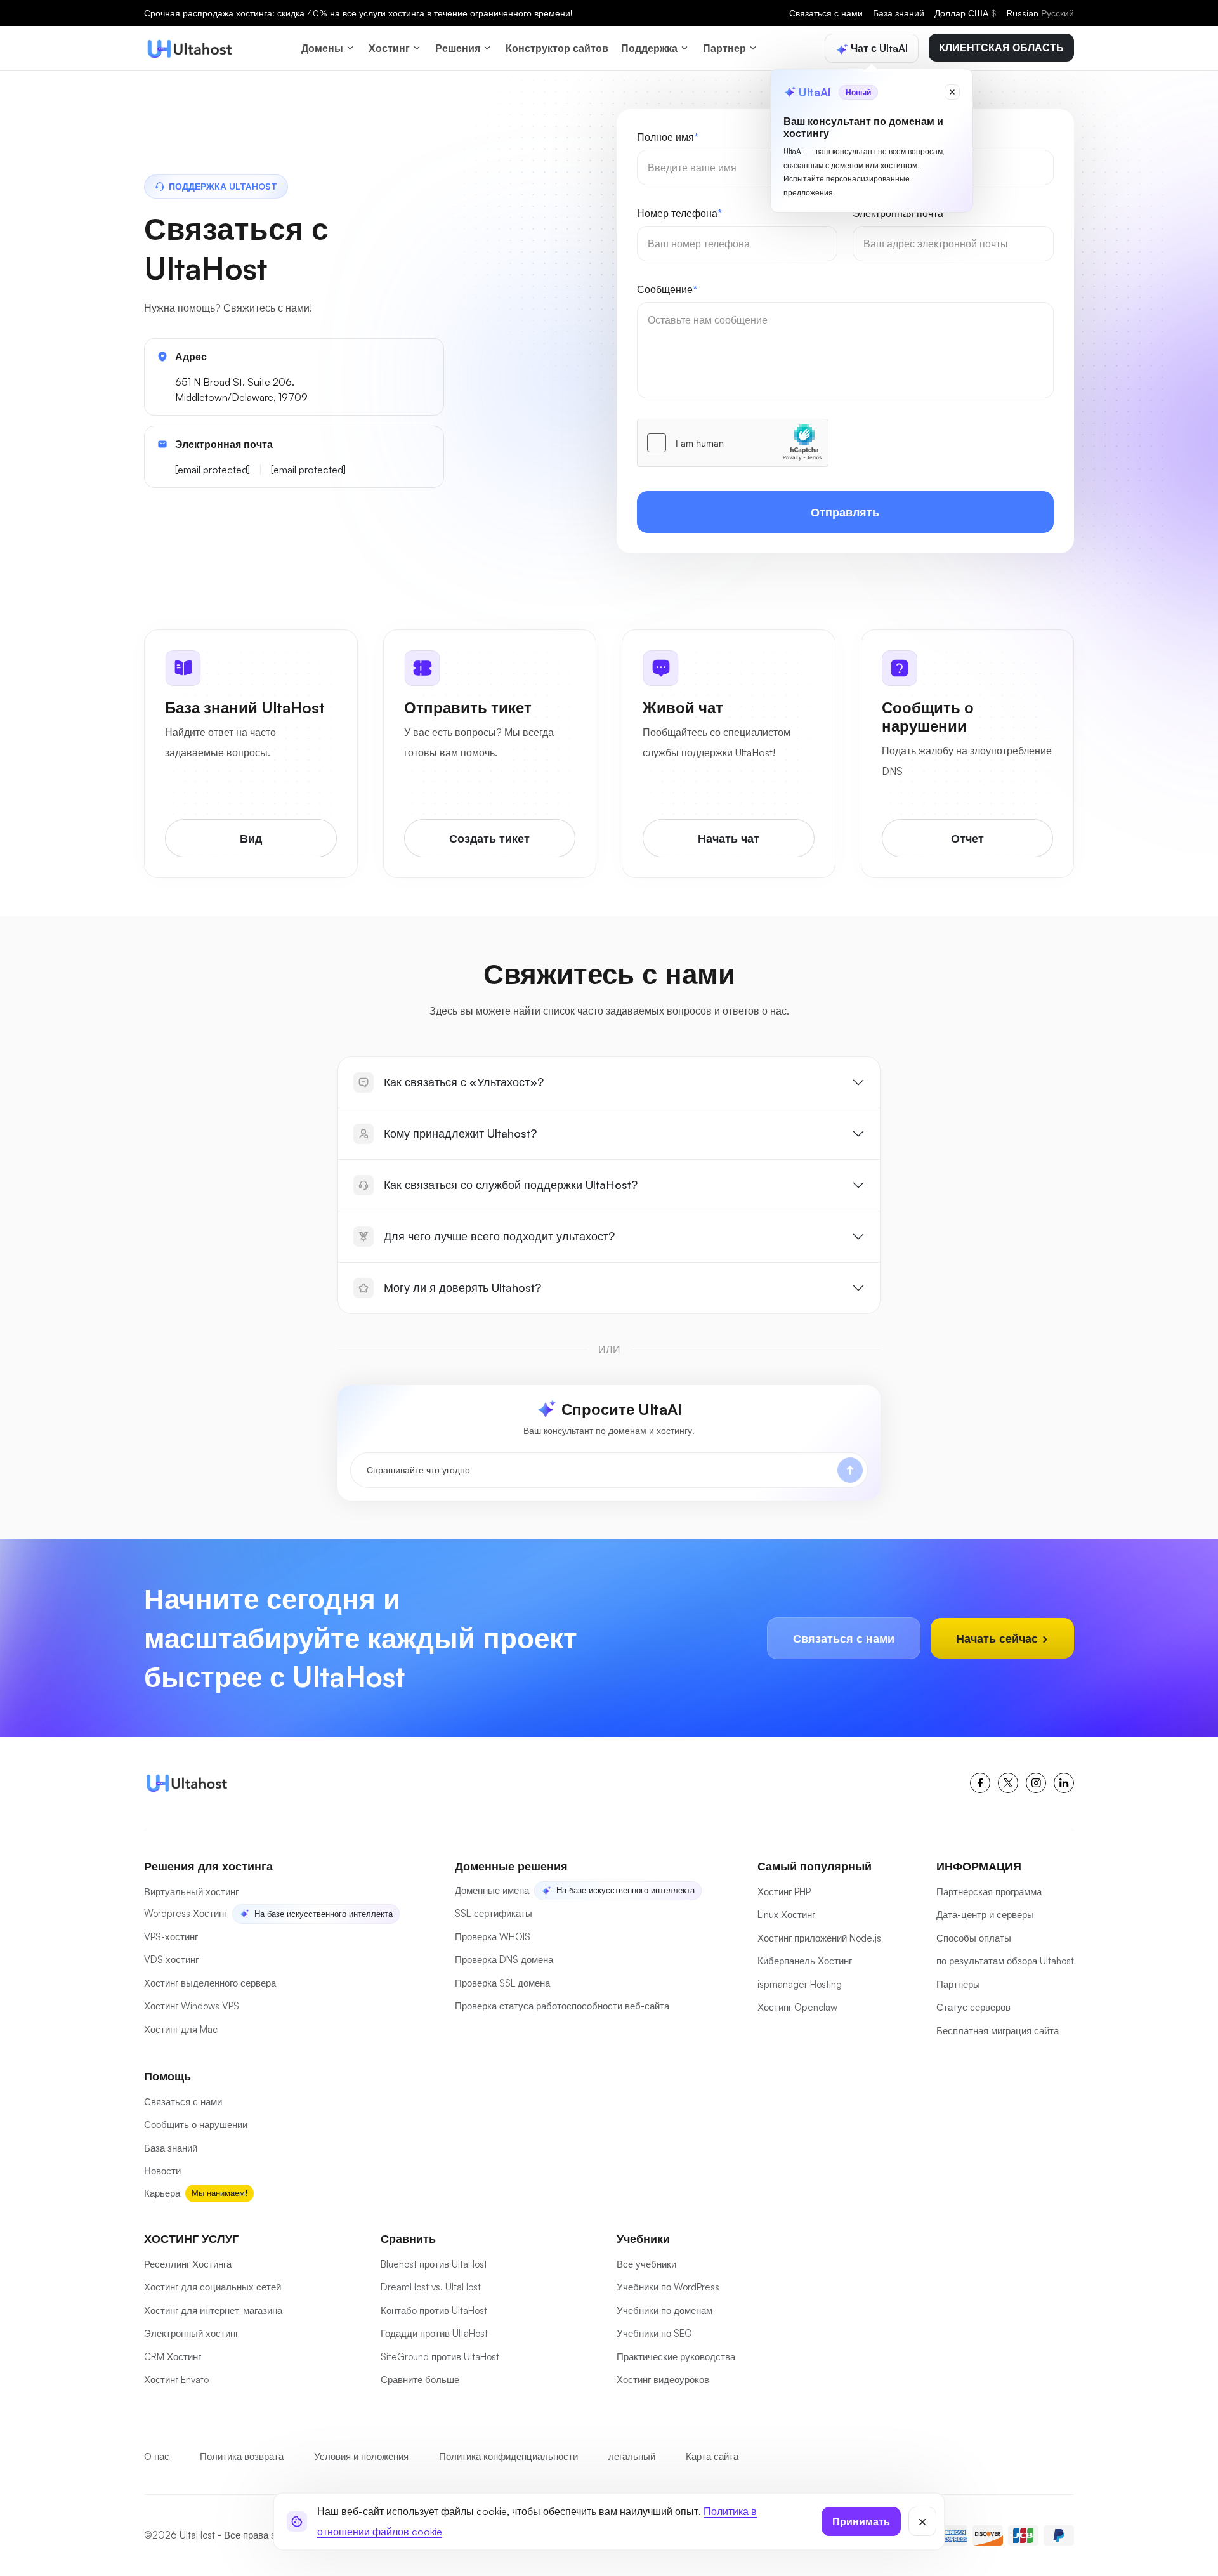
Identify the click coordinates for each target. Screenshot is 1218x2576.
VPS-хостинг (171, 1937)
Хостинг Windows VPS (192, 2006)
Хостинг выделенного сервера (210, 1983)
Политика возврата (242, 2456)
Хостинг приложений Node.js (819, 1938)
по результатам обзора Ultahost (1005, 1961)
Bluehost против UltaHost (434, 2264)
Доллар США (966, 13)
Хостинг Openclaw (797, 2007)
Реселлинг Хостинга (188, 2264)
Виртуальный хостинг (191, 1892)
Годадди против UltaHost (434, 2333)
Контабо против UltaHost (434, 2310)
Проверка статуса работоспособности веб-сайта (562, 2006)
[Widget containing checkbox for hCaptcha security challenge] (733, 443)
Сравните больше (420, 2380)
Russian (1040, 13)
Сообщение (667, 289)
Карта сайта (712, 2456)
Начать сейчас (999, 1638)
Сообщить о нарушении (196, 2125)
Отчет (967, 838)
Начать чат (729, 838)
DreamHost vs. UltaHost (431, 2287)
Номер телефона (679, 213)
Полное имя (668, 137)
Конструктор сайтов (557, 48)
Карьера (162, 2193)
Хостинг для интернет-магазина (213, 2310)
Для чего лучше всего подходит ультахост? (499, 1236)
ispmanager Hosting (800, 1984)
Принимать (861, 2521)
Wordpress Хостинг (186, 1913)
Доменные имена (492, 1890)
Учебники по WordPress (668, 2287)
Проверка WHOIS (493, 1937)
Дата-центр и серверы (985, 1915)
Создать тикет (489, 838)
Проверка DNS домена (504, 1960)
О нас (157, 2456)
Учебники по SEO (654, 2333)
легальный (632, 2456)
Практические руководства (676, 2357)
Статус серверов (973, 2007)
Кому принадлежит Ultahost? (460, 1133)
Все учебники (646, 2264)
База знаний (899, 13)
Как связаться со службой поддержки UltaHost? (511, 1185)
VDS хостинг (171, 1960)
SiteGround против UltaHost (440, 2357)
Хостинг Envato (176, 2380)
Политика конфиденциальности (508, 2456)
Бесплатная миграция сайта (998, 2031)
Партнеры (958, 1984)
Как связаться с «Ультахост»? (464, 1082)
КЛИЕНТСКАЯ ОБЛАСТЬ (1001, 48)
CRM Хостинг (173, 2357)
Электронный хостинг (191, 2333)
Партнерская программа (989, 1892)
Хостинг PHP (784, 1892)
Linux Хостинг (786, 1915)
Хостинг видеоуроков (663, 2380)
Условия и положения (361, 2456)
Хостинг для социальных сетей (213, 2287)
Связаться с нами (826, 13)
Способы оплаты (974, 1938)
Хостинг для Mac (181, 2029)
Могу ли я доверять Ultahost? (462, 1287)
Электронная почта (900, 213)
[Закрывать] (922, 2521)
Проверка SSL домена (502, 1983)
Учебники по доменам (665, 2310)
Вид (251, 838)
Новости (162, 2171)
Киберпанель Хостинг (805, 1961)
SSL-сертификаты (494, 1913)
